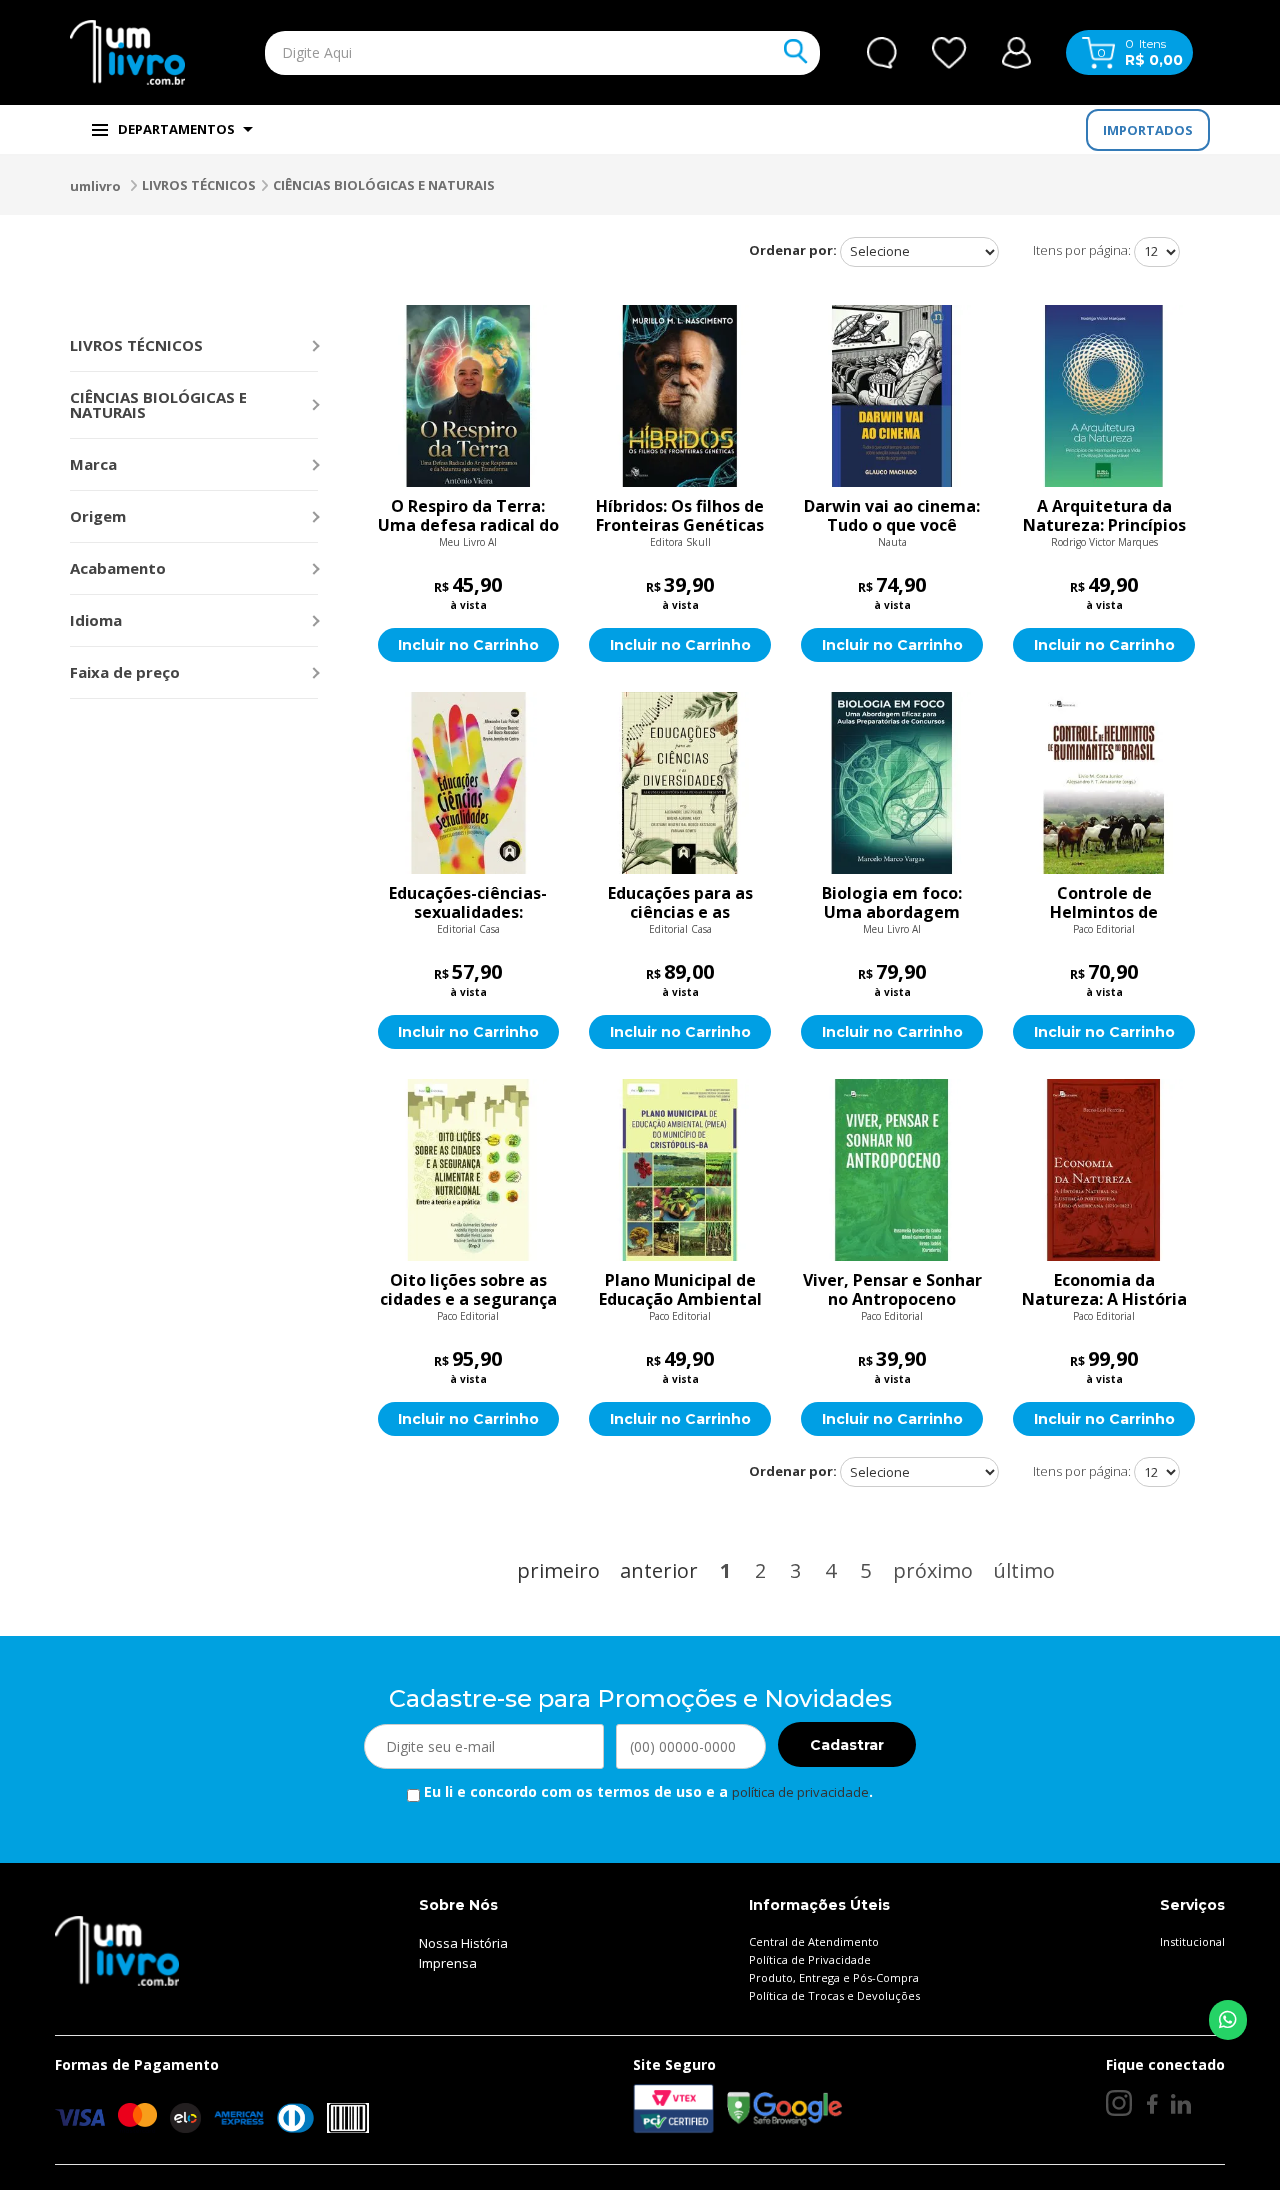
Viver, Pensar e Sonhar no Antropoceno (892, 1290)
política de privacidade (800, 1792)
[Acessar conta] (1016, 50)
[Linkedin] (1181, 2103)
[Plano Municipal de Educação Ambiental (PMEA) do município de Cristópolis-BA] (680, 1170)
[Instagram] (1119, 2103)
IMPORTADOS (1148, 130)
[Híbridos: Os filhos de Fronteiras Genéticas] (680, 396)
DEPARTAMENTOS (176, 129)
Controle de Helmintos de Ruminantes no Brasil (1104, 903)
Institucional (1192, 1941)
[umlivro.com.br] (117, 1950)
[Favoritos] (949, 53)
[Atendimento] (882, 53)
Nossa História (463, 1943)
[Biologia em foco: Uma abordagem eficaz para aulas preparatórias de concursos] (892, 783)
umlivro (95, 186)
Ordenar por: (793, 250)
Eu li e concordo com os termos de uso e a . (646, 1791)
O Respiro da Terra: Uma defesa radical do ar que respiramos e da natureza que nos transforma (468, 516)
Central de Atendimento (814, 1941)
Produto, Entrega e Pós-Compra (834, 1977)
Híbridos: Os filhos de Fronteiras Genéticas (680, 516)
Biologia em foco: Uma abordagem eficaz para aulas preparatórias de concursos (892, 903)
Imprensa (448, 1963)
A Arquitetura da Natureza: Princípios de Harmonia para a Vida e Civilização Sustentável (1104, 516)
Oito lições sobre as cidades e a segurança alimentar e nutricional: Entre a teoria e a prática (468, 1290)
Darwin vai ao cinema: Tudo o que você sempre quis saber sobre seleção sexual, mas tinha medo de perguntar (892, 516)
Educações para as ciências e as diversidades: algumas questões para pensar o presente (680, 903)
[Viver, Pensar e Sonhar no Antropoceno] (892, 1170)
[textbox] (496, 53)
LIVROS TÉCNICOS (199, 185)
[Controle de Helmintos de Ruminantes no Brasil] (1104, 783)
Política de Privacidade (810, 1959)
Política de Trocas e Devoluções (834, 1995)
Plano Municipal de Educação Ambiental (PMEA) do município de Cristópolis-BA (680, 1290)
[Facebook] (1151, 2103)
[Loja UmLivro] (127, 52)
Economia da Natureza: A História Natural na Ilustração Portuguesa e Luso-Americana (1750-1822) (1104, 1290)
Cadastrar (847, 1745)
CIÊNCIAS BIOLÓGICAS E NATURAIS (384, 185)
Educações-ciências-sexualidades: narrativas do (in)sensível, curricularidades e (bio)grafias (468, 903)
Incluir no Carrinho (468, 645)
